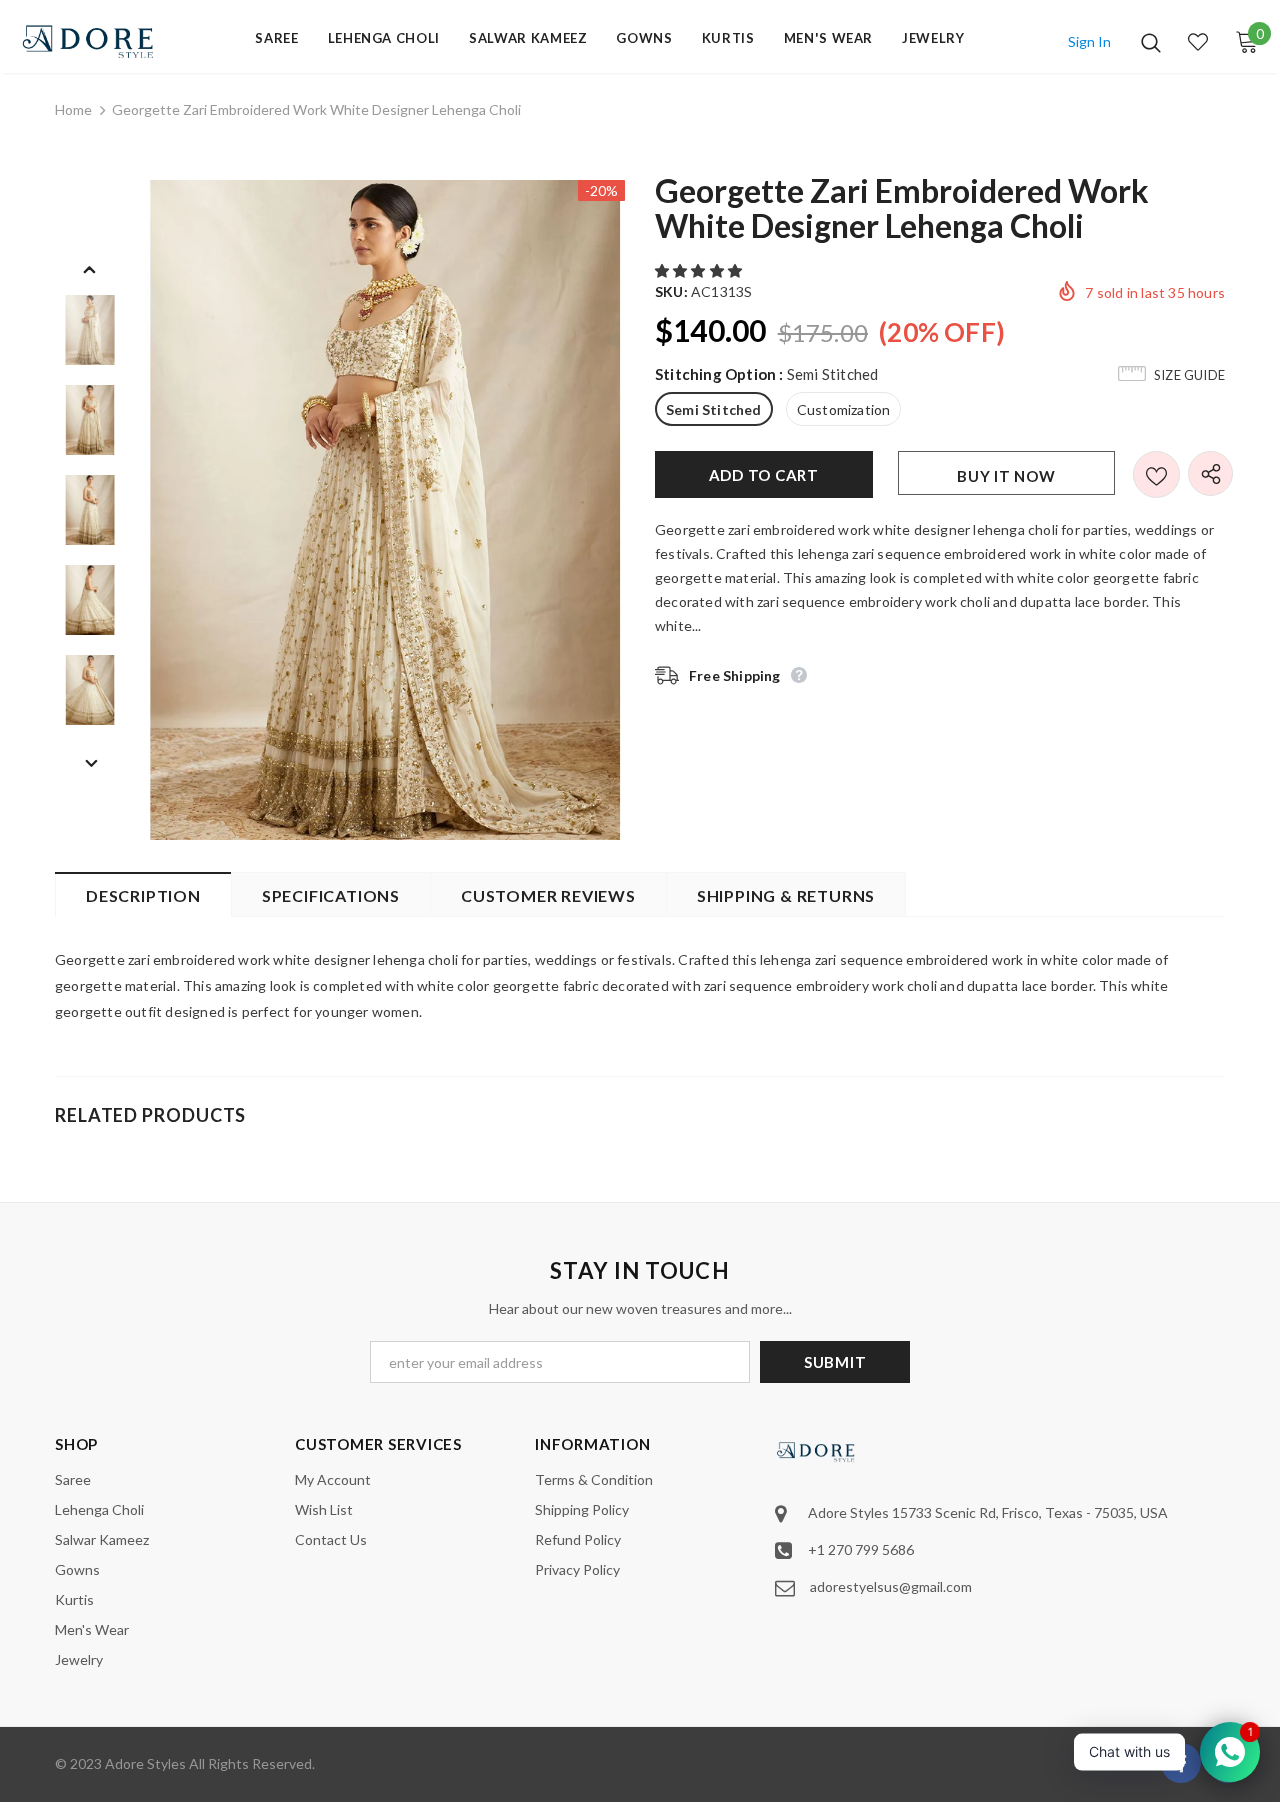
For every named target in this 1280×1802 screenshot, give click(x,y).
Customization (844, 409)
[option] (385, 510)
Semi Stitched (714, 409)
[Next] (90, 762)
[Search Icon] (1151, 42)
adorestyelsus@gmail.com (891, 1586)
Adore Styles (145, 1763)
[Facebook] (1181, 1763)
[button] (700, 270)
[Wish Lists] (1156, 474)
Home (73, 109)
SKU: (671, 291)
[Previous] (90, 268)
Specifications (331, 895)
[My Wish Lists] (1198, 42)
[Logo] (89, 41)
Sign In (1089, 41)
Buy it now (1006, 476)
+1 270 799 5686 (861, 1549)
